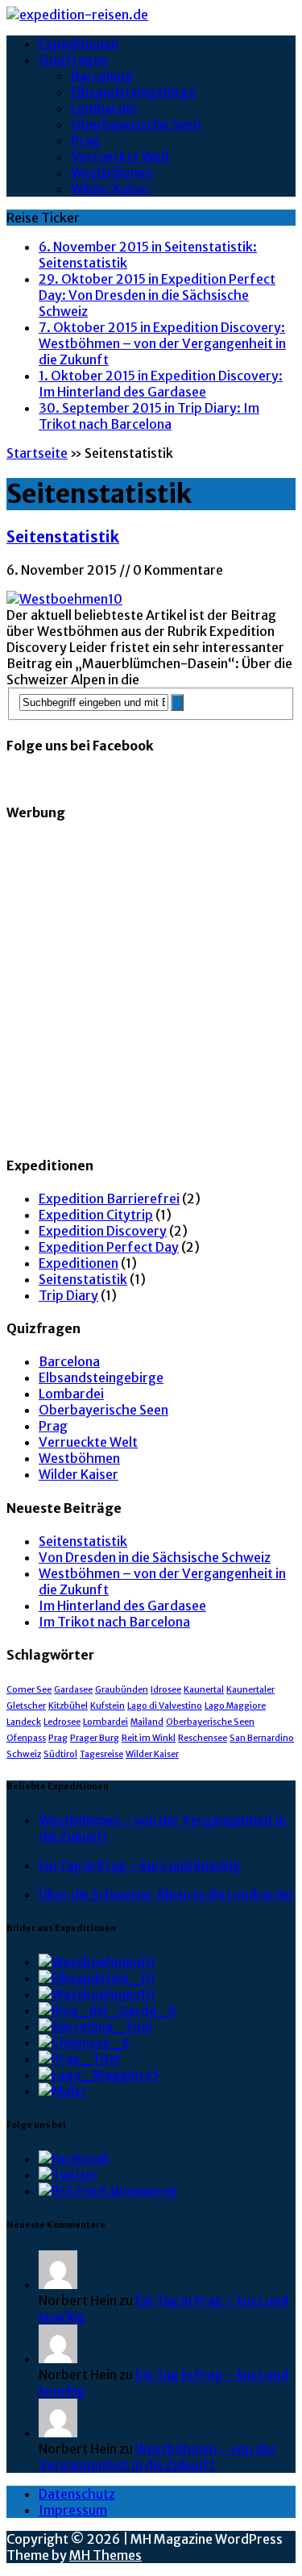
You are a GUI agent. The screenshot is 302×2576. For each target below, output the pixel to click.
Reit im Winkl (149, 1738)
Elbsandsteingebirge (133, 92)
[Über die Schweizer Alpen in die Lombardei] (99, 2075)
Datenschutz (77, 2494)
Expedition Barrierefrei (109, 1199)
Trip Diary (68, 1295)
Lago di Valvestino (165, 1706)
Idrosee (166, 1690)
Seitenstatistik (63, 537)
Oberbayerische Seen (136, 124)
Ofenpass (26, 1738)
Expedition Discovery (103, 1231)
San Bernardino (262, 1738)
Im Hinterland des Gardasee (122, 1606)
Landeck (24, 1722)
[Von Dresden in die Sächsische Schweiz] (97, 1978)
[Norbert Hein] (58, 2284)
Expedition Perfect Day (109, 1247)
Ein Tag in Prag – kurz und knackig (140, 1865)
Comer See (29, 1690)
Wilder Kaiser (111, 189)
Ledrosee (62, 1722)
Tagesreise (101, 1754)
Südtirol (60, 1754)
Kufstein (108, 1706)
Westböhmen (112, 172)
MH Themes (105, 2555)
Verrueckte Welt (120, 156)
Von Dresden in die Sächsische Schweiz (155, 1557)
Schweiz (24, 1754)
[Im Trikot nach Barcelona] (95, 2026)
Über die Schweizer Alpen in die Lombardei (165, 1894)
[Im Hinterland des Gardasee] (108, 2010)
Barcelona (101, 76)
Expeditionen (79, 44)
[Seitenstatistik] (97, 1962)
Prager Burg (95, 1738)
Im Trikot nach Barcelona (114, 1622)
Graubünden (122, 1690)
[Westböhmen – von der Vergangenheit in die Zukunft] (97, 1994)
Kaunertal (204, 1690)
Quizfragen (73, 60)
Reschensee (203, 1738)
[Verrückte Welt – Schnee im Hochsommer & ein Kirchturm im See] (62, 2091)
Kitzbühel (68, 1706)
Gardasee (73, 1690)
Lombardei (103, 108)
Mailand (147, 1722)
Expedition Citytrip (96, 1215)
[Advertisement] (151, 989)
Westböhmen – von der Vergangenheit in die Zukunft (157, 2457)
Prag (85, 140)
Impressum (73, 2510)
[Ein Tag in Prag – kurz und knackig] (79, 2059)
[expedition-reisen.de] (151, 15)
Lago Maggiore (235, 1706)
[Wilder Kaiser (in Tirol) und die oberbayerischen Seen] (84, 2042)
